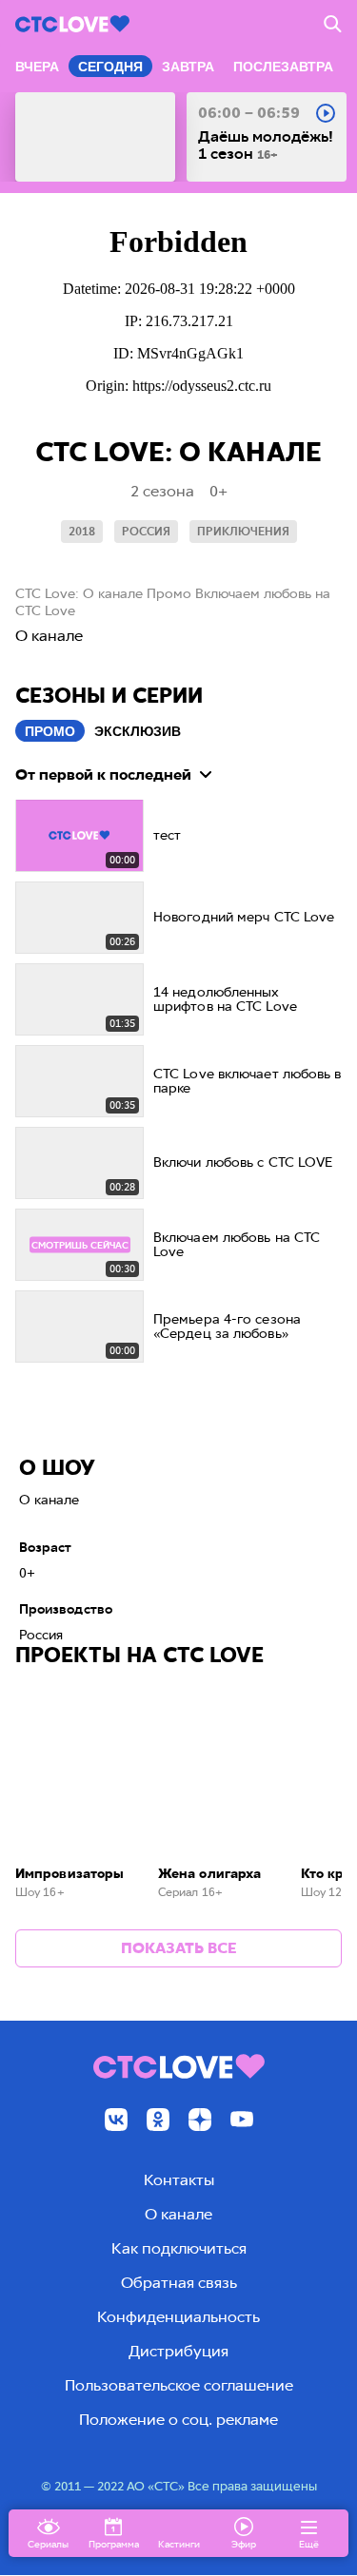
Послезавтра (283, 67)
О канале (178, 2214)
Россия (146, 532)
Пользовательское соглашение (179, 2385)
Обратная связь (179, 2283)
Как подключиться (179, 2248)
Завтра (188, 67)
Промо (50, 731)
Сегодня (110, 67)
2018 (82, 532)
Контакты (179, 2180)
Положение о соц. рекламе (178, 2420)
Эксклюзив (138, 731)
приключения (243, 532)
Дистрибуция (178, 2351)
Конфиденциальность (178, 2317)
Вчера (37, 67)
